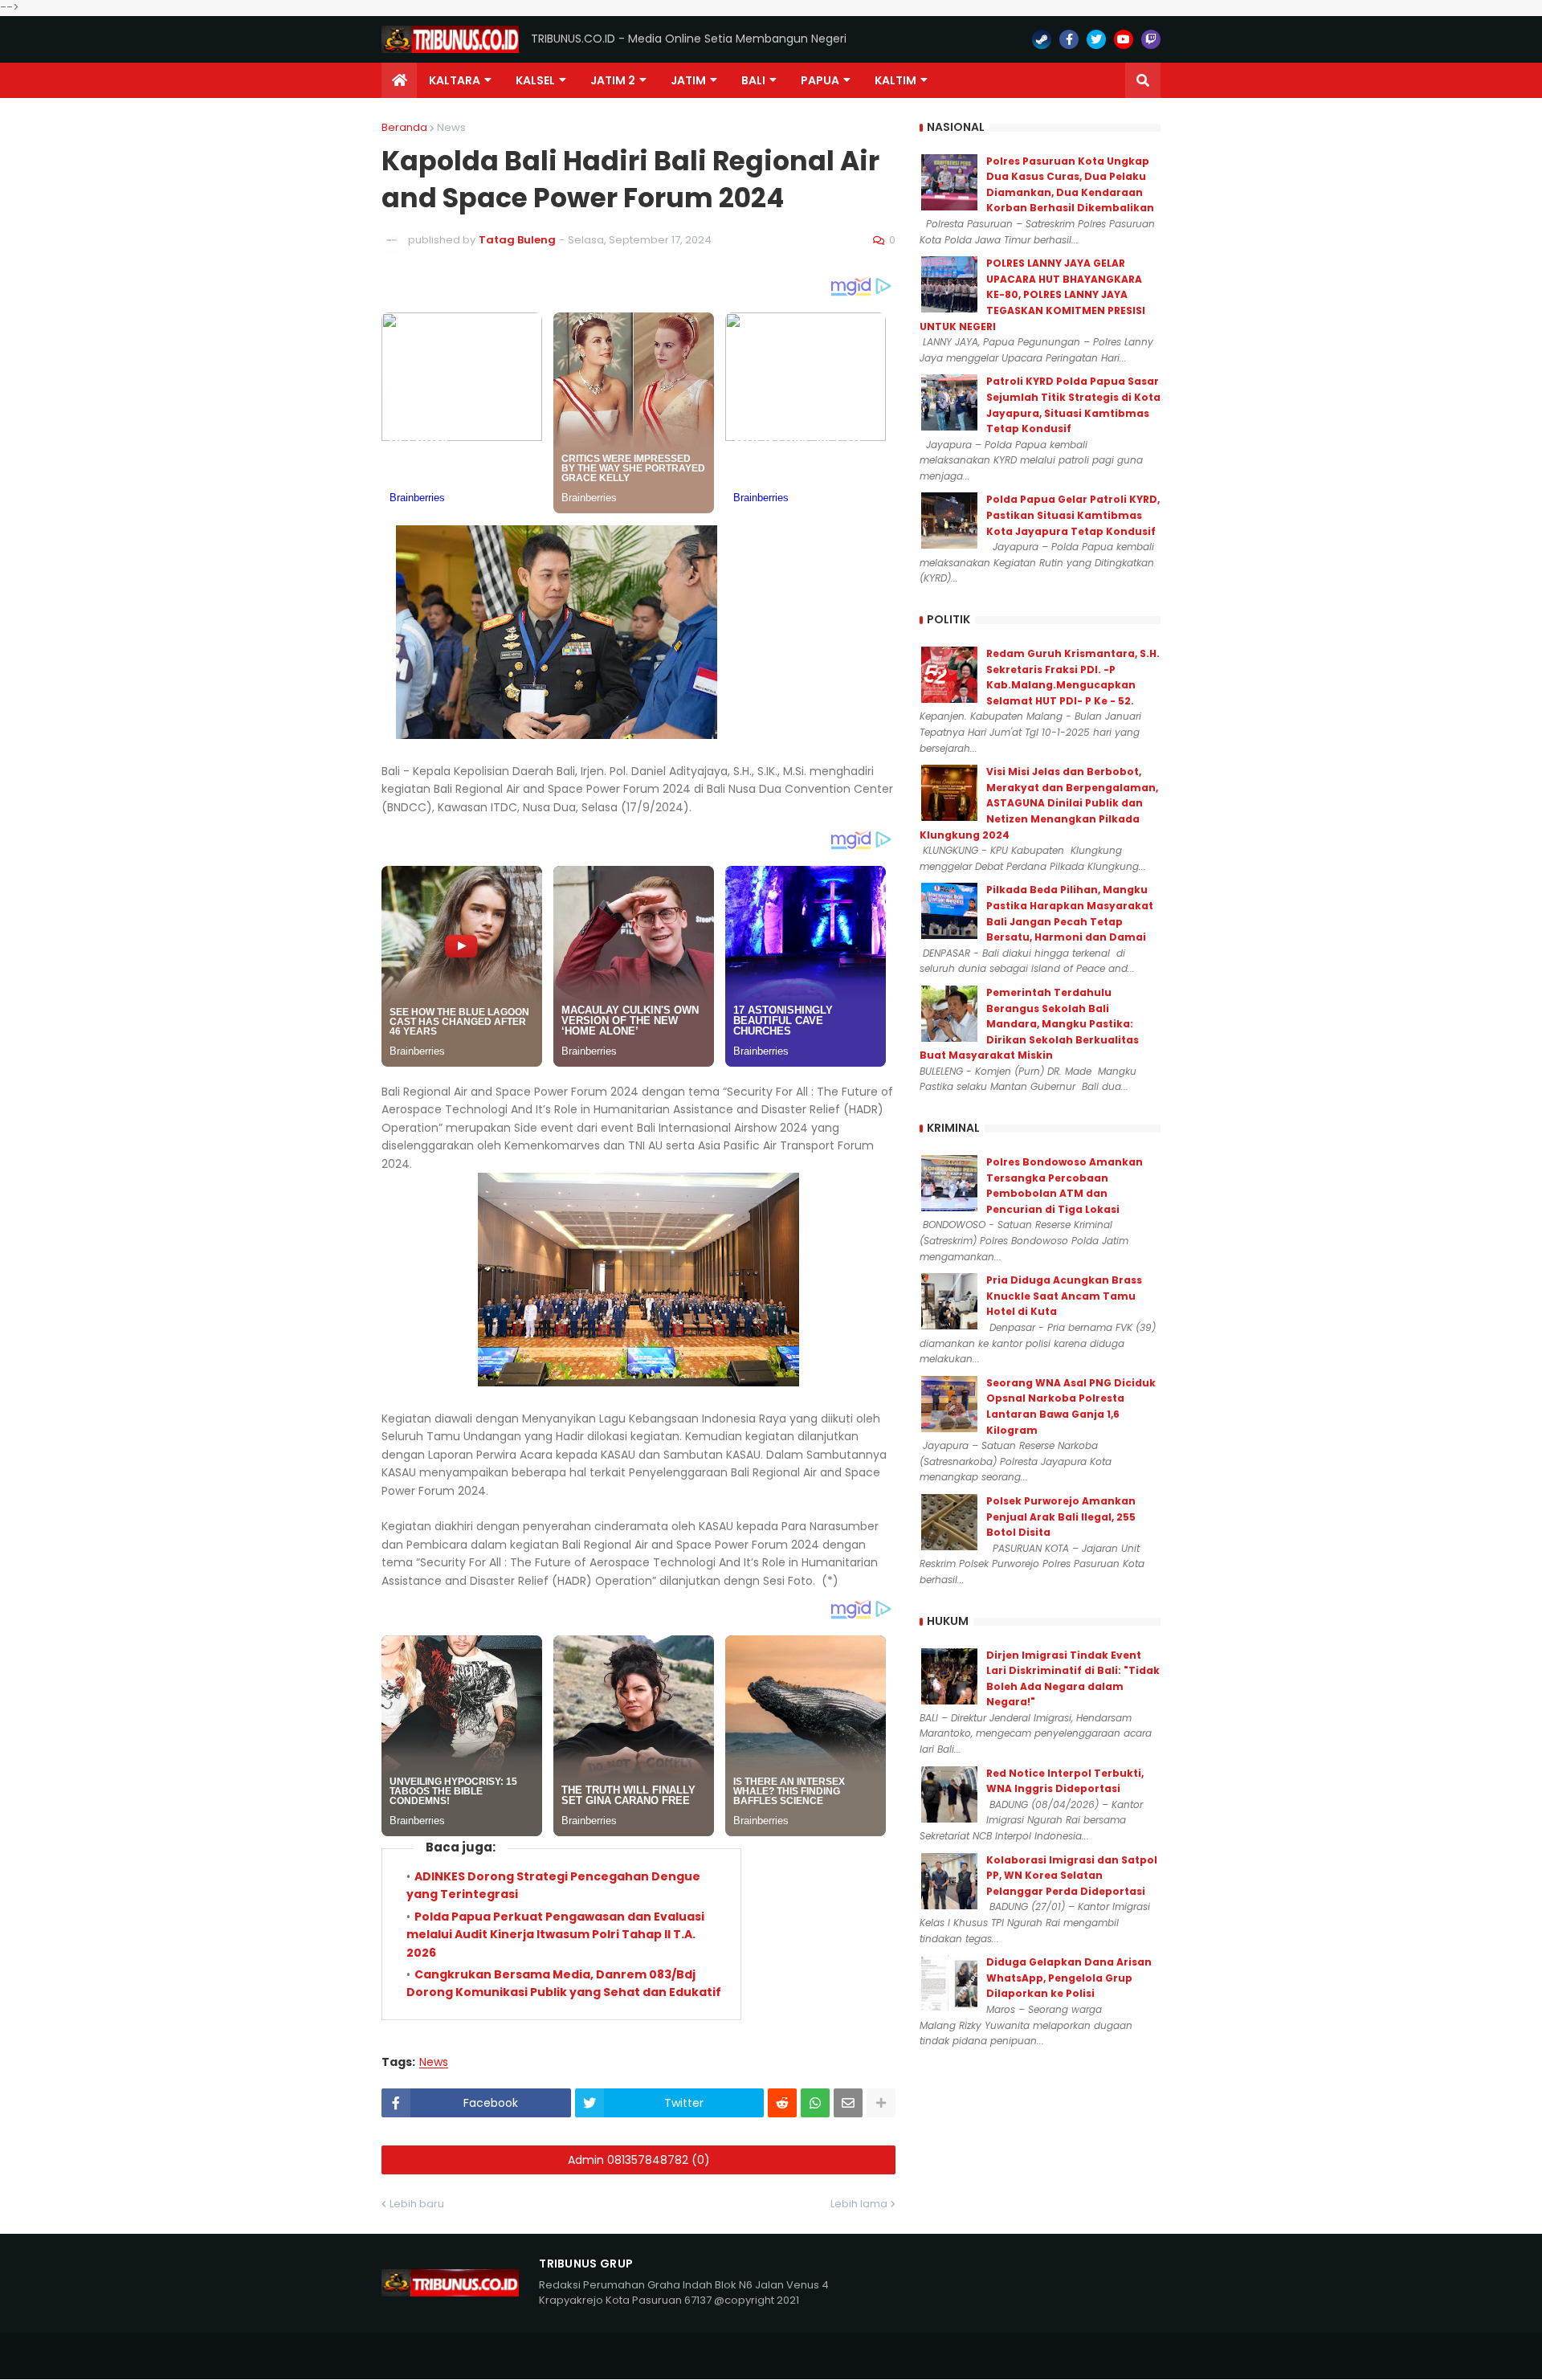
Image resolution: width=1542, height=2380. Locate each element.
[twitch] (1151, 39)
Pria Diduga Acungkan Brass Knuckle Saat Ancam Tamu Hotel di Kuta (1064, 1296)
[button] (1143, 80)
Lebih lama (859, 2204)
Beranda (404, 127)
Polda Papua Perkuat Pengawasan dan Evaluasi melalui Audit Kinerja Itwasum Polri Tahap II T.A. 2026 (555, 1935)
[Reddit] (782, 2103)
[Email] (848, 2103)
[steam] (1042, 39)
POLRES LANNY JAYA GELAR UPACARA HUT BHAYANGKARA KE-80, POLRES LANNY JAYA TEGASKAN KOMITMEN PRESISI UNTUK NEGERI (1032, 294)
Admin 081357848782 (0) (639, 2160)
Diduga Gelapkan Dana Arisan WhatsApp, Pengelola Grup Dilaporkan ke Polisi (1069, 1978)
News (451, 127)
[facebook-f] (1069, 39)
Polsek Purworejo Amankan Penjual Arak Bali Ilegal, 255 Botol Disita (1061, 1517)
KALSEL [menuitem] (535, 80)
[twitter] (1096, 39)
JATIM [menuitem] (688, 80)
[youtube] (1124, 39)
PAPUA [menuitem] (820, 80)
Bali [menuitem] (753, 80)
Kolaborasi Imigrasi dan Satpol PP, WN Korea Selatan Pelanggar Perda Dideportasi (1072, 1876)
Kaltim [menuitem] (895, 80)
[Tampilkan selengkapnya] (881, 2103)
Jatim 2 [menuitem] (613, 80)
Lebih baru (417, 2204)
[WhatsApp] (815, 2103)
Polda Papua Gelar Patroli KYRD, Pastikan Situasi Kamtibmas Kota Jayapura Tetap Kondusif (1073, 515)
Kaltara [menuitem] (455, 80)
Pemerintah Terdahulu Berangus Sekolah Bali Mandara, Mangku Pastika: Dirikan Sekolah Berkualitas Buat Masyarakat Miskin (1029, 1024)
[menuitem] (399, 80)
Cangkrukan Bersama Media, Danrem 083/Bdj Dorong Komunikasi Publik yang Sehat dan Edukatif (564, 1983)
